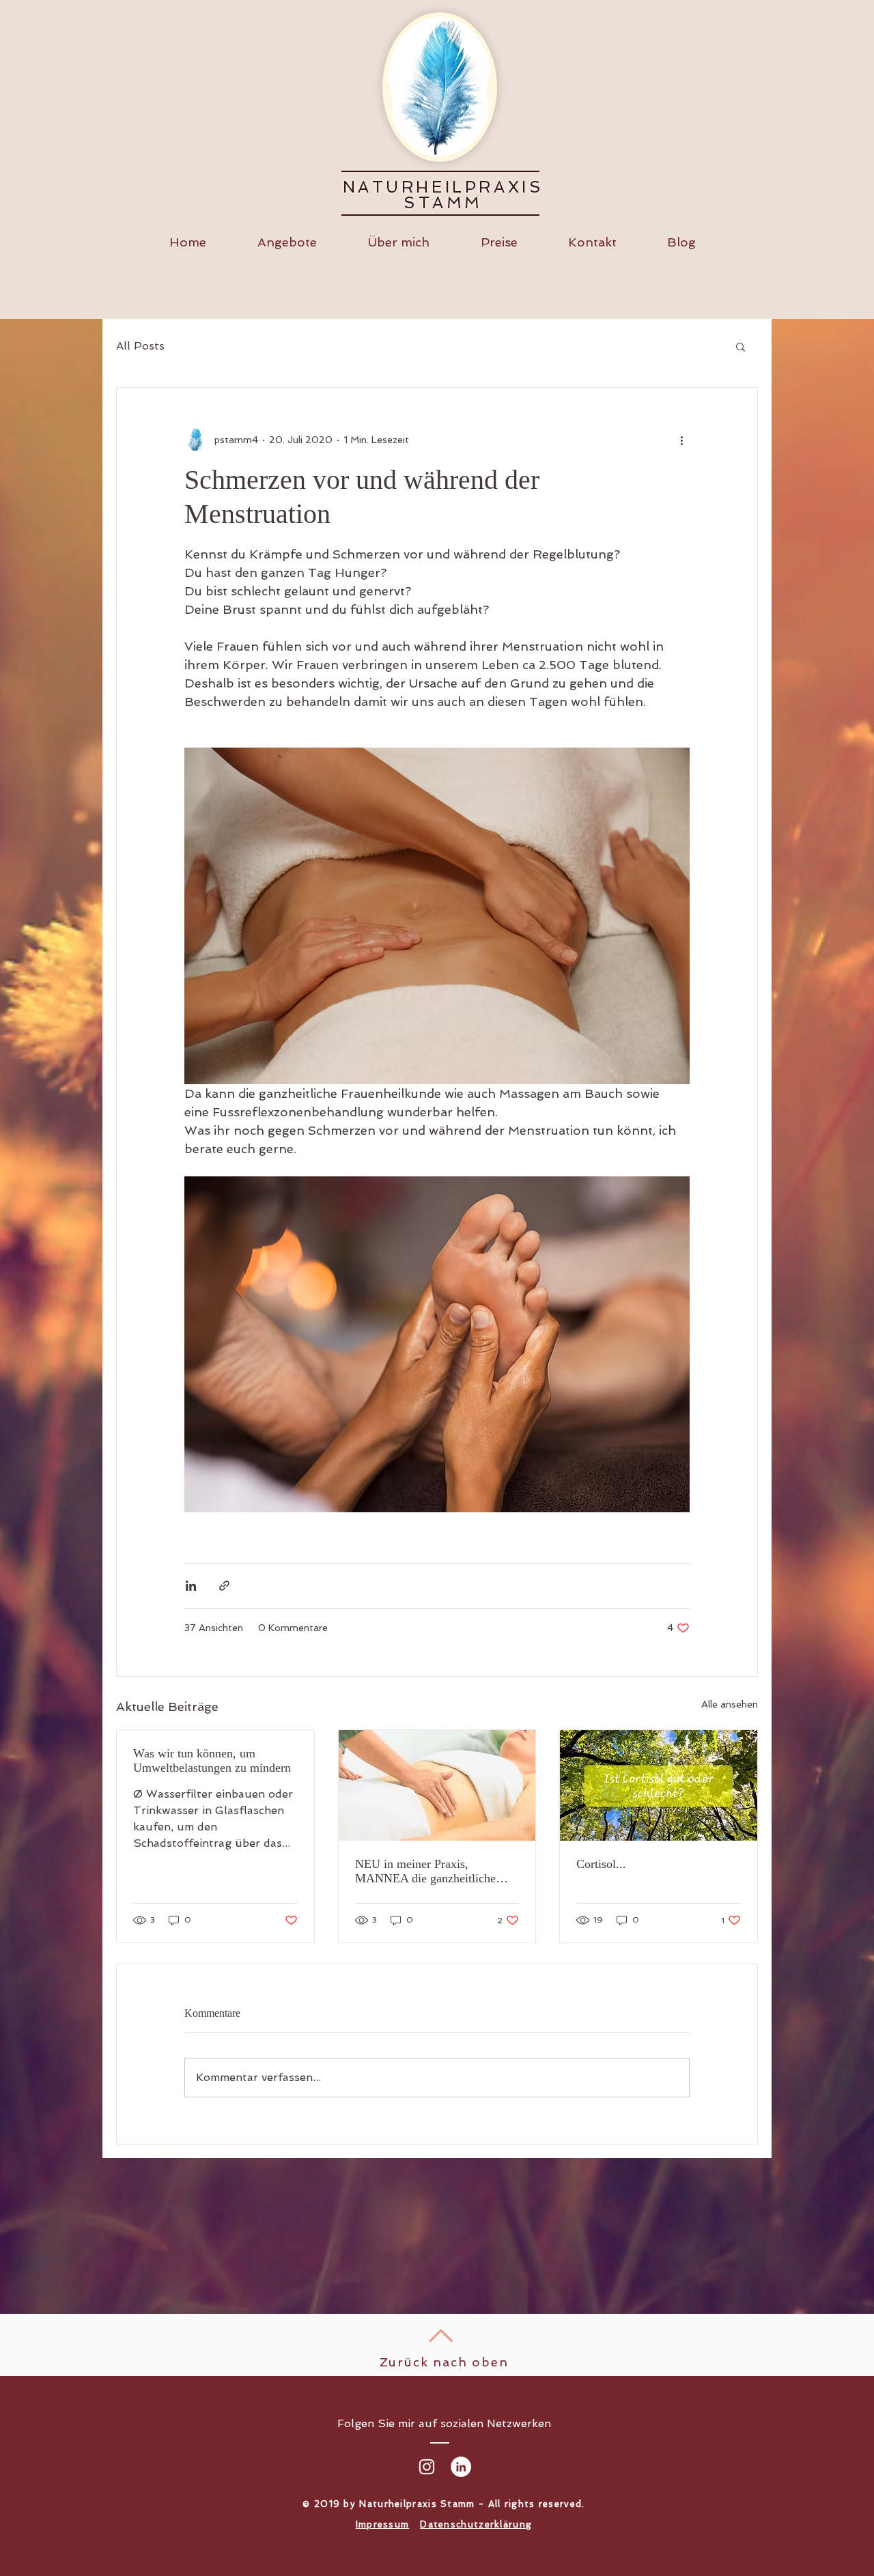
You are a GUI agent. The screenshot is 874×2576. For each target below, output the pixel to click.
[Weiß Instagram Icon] (427, 2467)
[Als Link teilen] (224, 1586)
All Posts (140, 346)
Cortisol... (601, 1864)
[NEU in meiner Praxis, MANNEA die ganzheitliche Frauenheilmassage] (437, 1785)
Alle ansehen (730, 1704)
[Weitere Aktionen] (681, 440)
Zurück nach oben (444, 2362)
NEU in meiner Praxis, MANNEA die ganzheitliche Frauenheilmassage (425, 1871)
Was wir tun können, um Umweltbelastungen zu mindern (212, 1760)
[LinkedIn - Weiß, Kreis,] (461, 2467)
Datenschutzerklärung (476, 2524)
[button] (741, 346)
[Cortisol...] (659, 1785)
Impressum (383, 2524)
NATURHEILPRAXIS (443, 187)
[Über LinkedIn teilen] (191, 1586)
